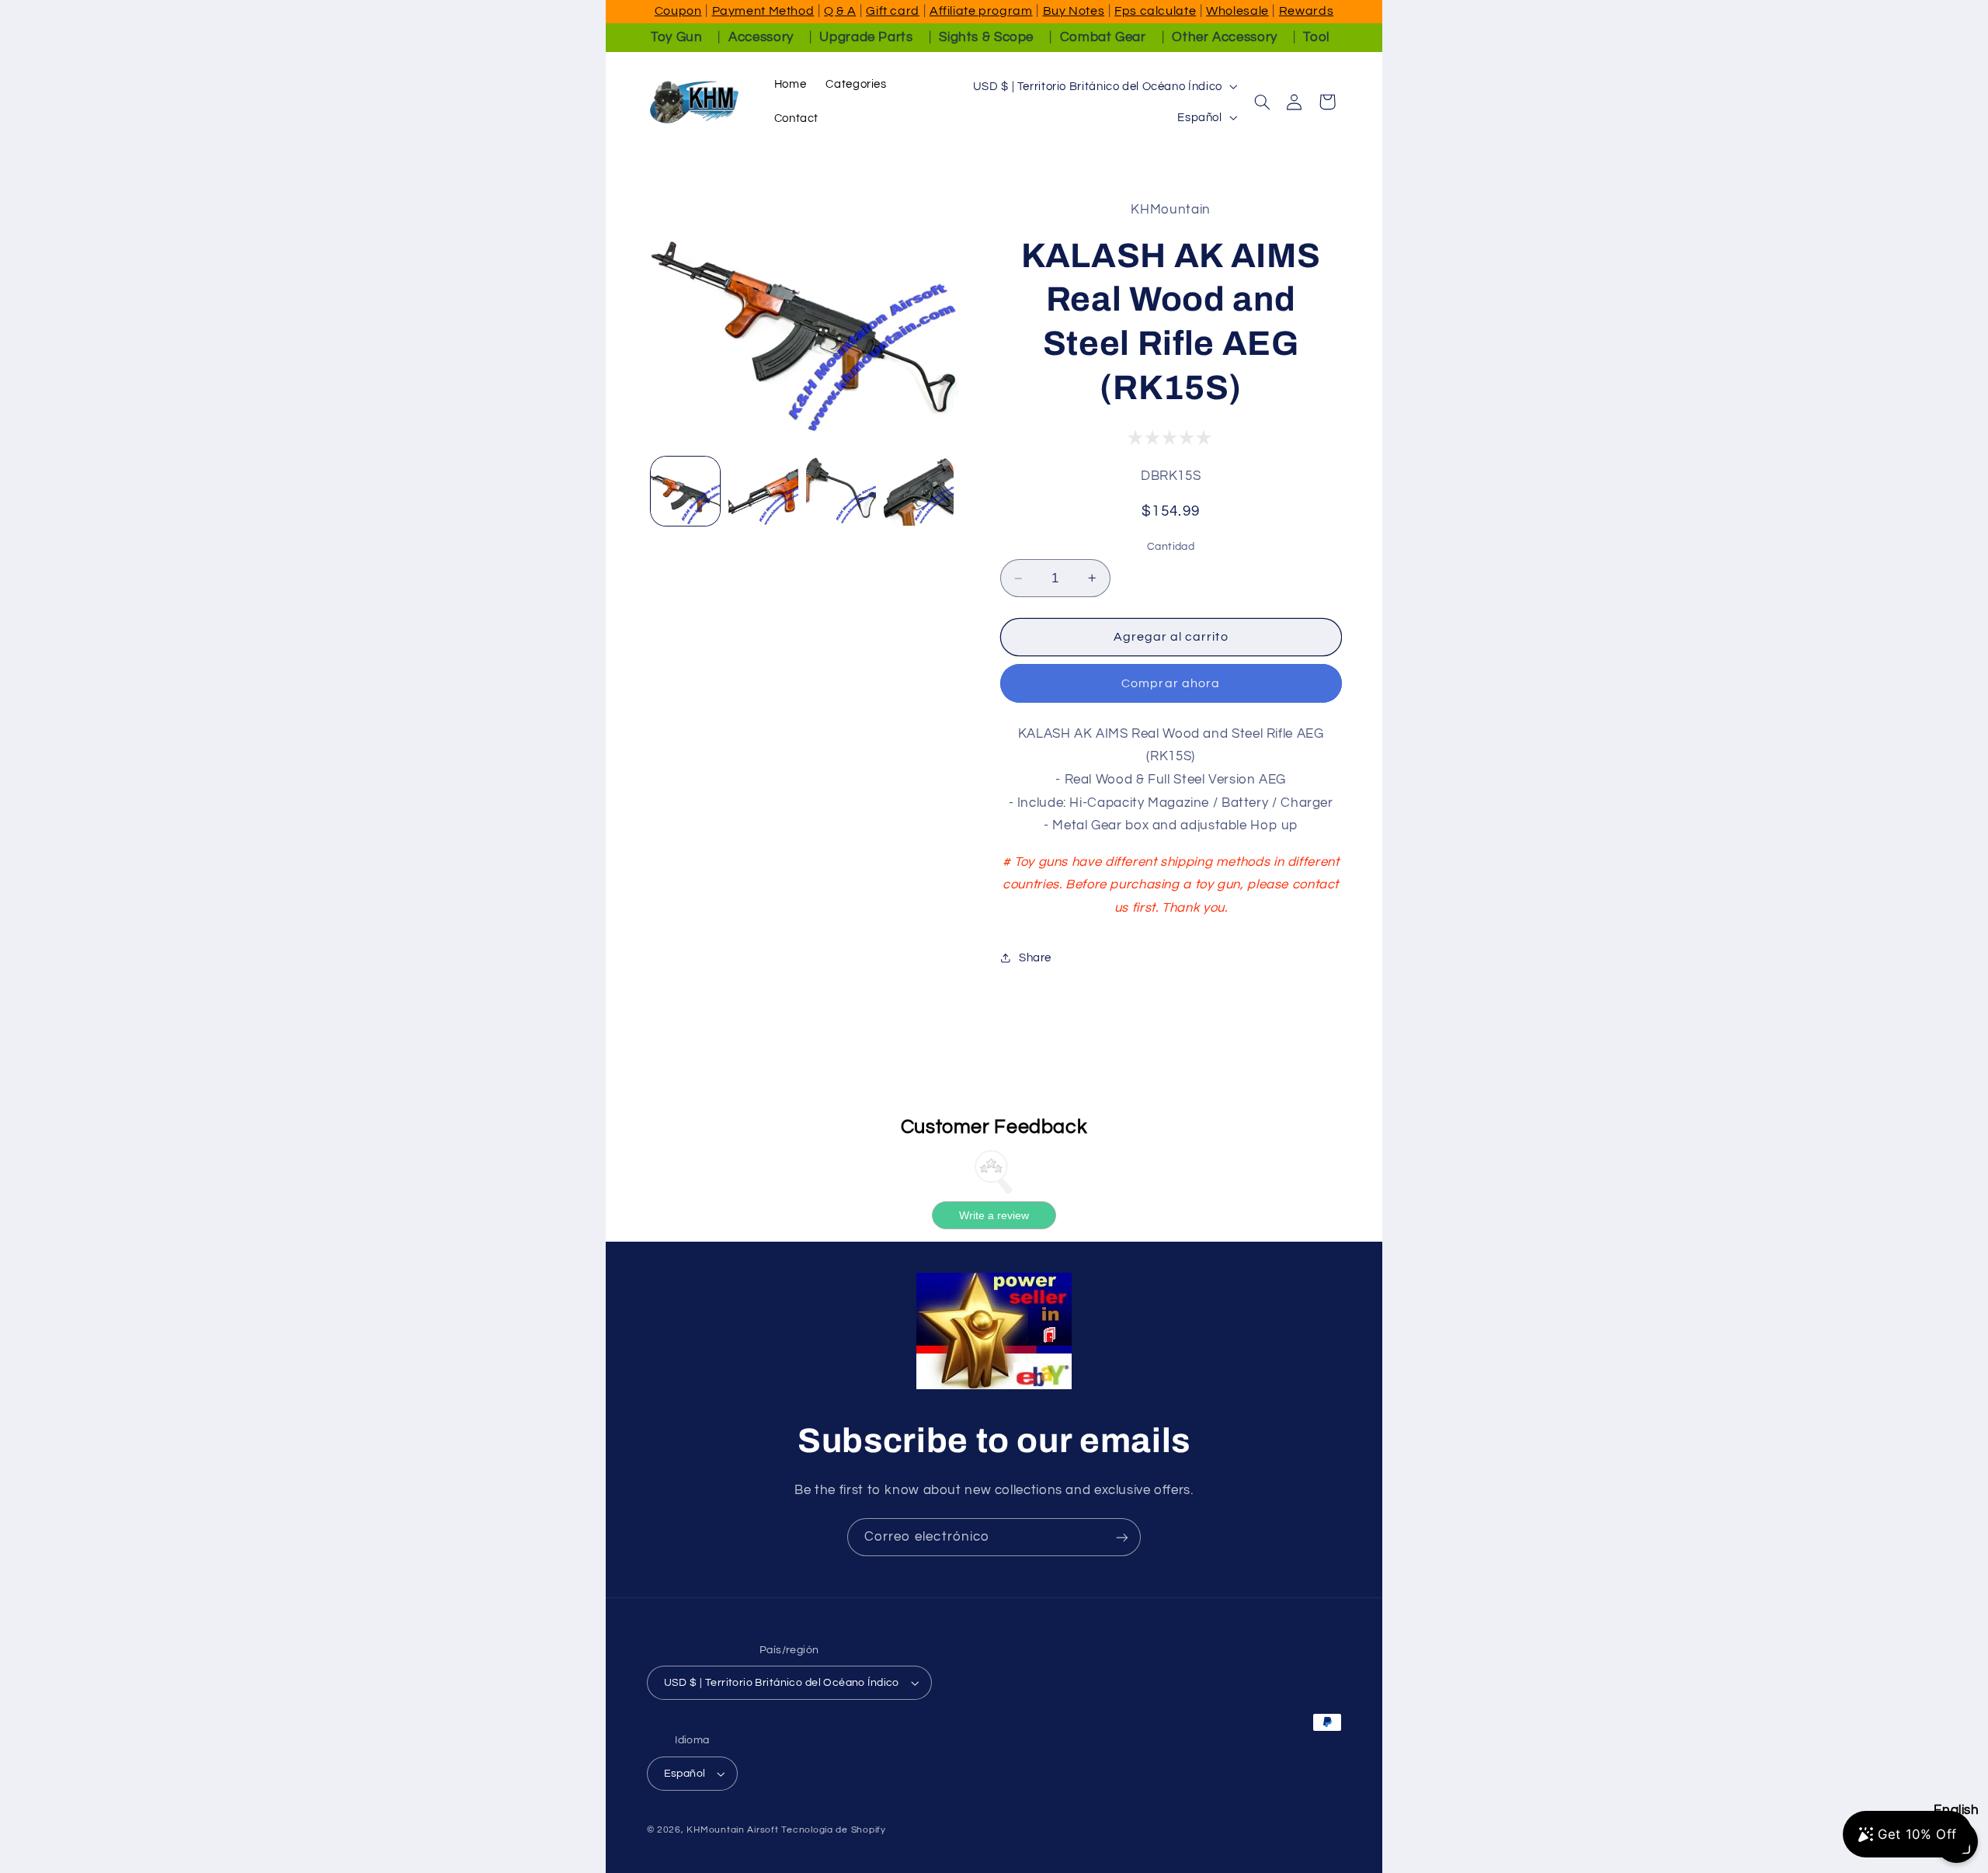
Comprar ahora (1171, 683)
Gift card (893, 11)
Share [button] (1035, 958)
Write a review (994, 1214)
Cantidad (1171, 547)
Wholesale (1237, 11)
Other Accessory (1224, 37)
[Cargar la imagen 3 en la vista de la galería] (841, 492)
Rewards (1306, 11)
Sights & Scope (986, 37)
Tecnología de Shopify (833, 1830)
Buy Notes (1074, 11)
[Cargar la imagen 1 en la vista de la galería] (686, 492)
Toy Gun (676, 37)
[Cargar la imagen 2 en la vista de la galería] (763, 492)
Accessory (761, 37)
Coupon (678, 11)
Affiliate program (981, 11)
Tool (1316, 37)
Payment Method (763, 11)
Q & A (840, 11)
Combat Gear (1103, 37)
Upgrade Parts (866, 37)
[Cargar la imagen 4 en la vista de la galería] (919, 492)
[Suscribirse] (1122, 1537)
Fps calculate (1155, 11)
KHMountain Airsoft (732, 1830)
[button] (1262, 102)
